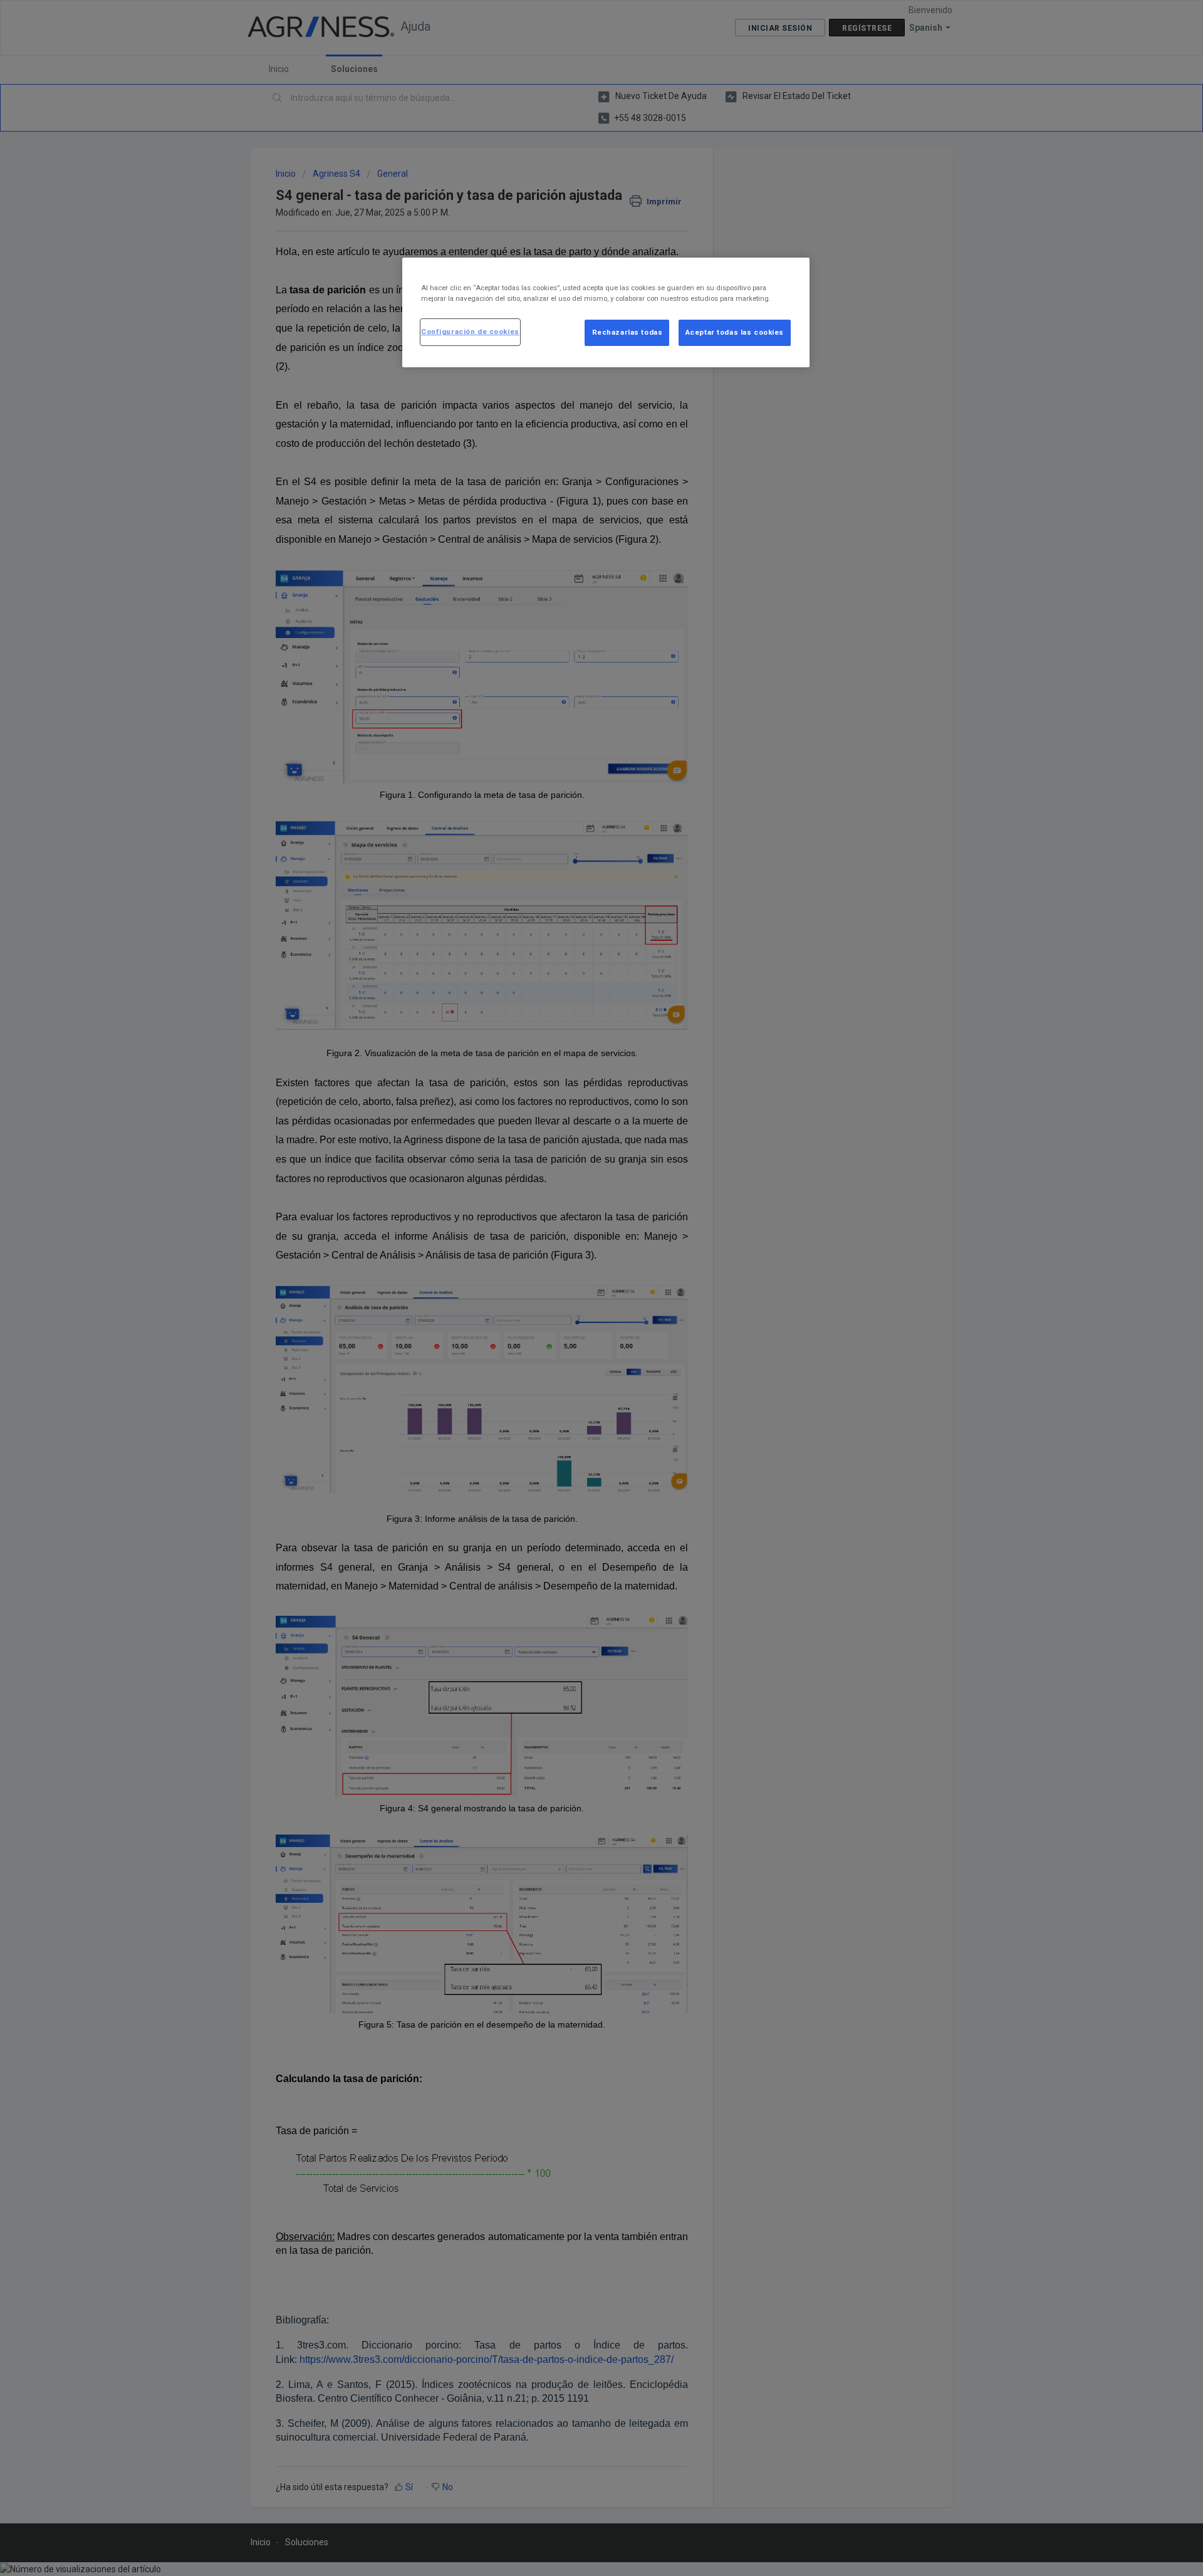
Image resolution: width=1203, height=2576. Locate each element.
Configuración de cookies (470, 332)
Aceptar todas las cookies (735, 332)
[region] (606, 312)
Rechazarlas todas (628, 332)
